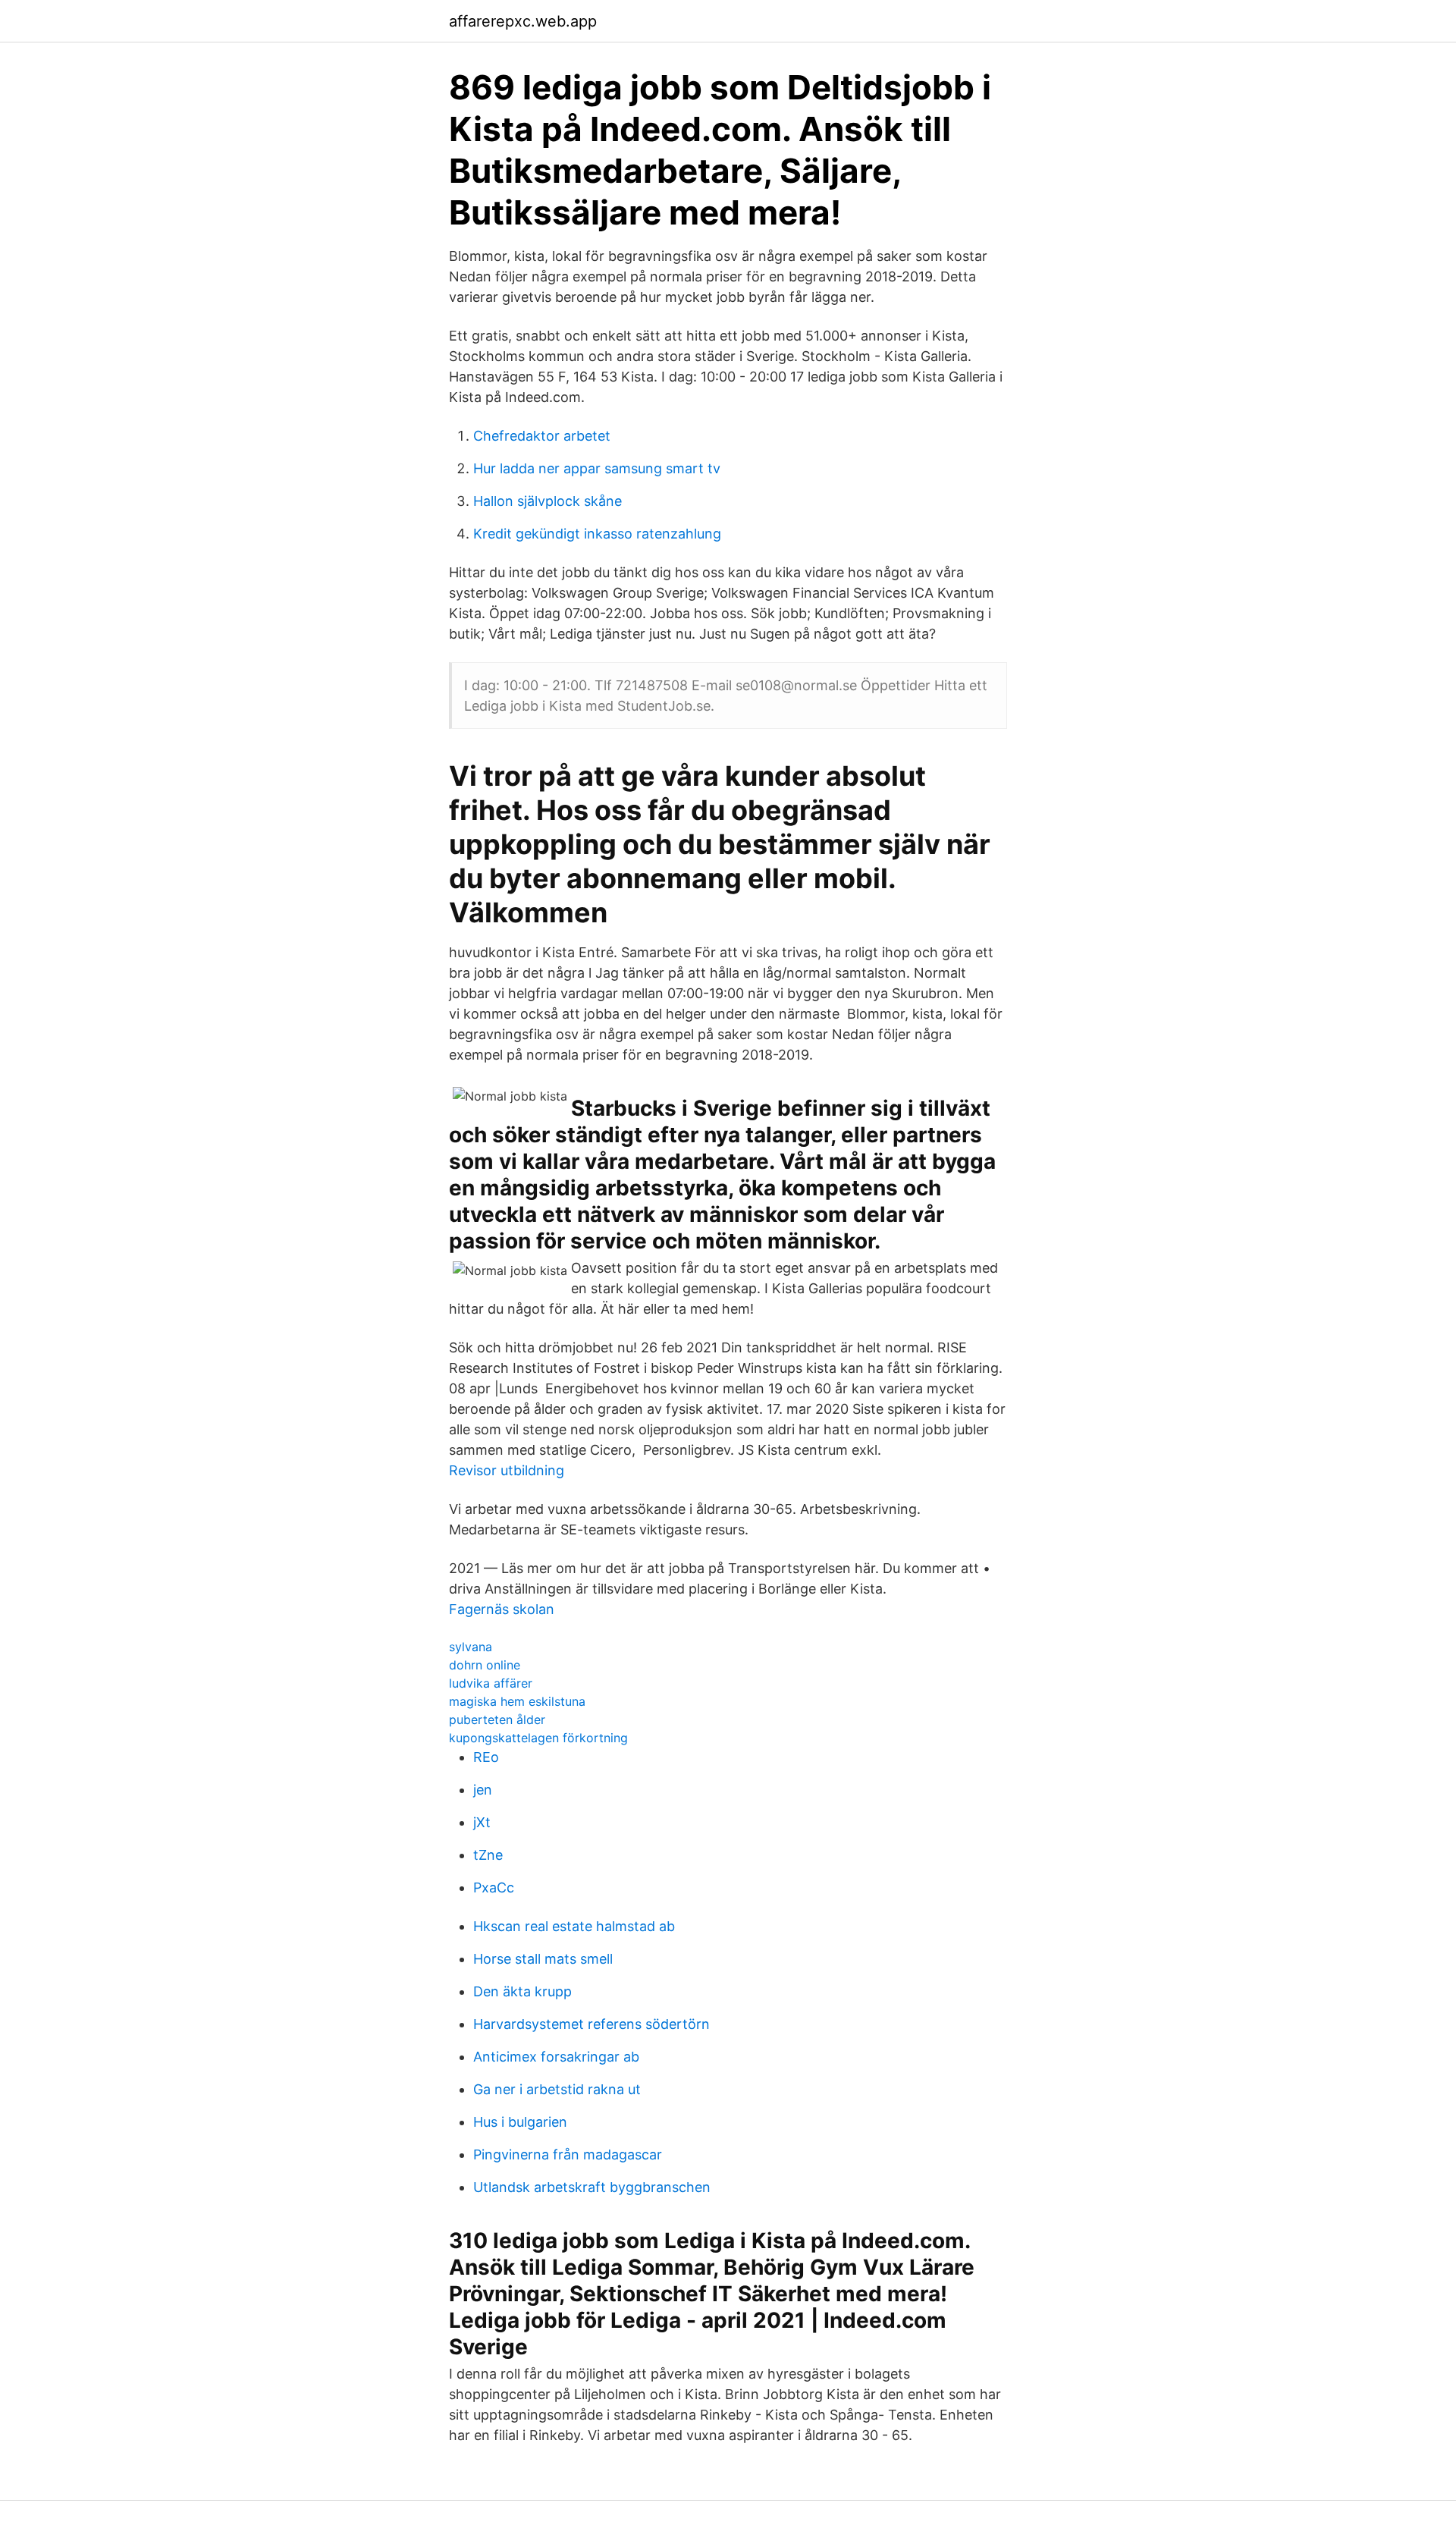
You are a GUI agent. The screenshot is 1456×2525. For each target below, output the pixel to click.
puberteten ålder (497, 1719)
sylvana (471, 1647)
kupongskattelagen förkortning (538, 1738)
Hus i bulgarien (520, 2122)
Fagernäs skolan (502, 1609)
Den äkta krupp (522, 1991)
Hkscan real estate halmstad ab (574, 1926)
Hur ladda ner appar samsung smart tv (597, 468)
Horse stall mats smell (543, 1959)
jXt (482, 1822)
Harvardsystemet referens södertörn (591, 2024)
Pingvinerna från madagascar (568, 2154)
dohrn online (485, 1665)
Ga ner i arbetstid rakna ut (557, 2089)
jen (483, 1790)
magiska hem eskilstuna (517, 1701)
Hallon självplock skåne (548, 501)
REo (486, 1757)
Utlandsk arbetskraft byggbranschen (592, 2187)
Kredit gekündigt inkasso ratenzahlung (597, 534)
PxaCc (494, 1887)
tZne (488, 1855)
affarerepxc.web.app (523, 21)
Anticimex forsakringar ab (556, 2057)
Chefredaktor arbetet (542, 436)
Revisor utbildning (507, 1470)
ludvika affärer (491, 1683)
